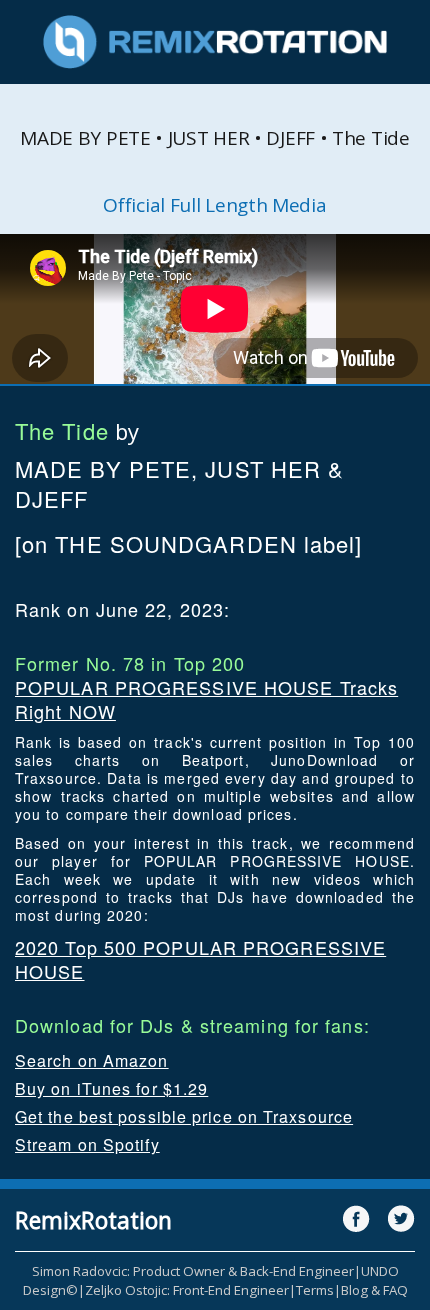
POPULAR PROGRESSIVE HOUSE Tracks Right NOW (206, 699)
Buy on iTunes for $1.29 (111, 1088)
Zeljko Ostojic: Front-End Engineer (187, 1290)
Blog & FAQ (374, 1290)
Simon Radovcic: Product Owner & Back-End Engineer (193, 1271)
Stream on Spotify (87, 1144)
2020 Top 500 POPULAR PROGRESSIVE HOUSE (200, 959)
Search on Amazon (92, 1060)
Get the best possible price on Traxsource (184, 1116)
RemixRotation (93, 1220)
